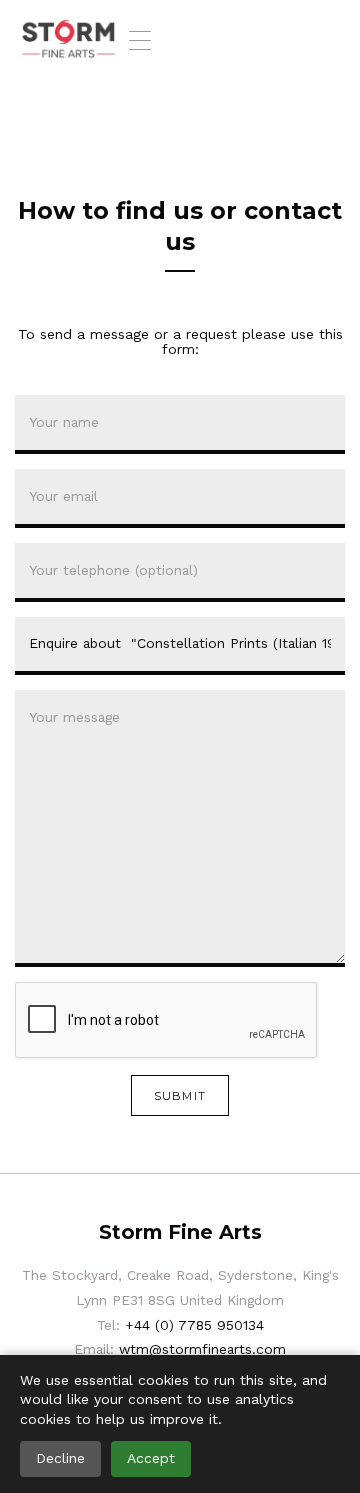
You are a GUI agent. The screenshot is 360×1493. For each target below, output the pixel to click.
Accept (151, 1458)
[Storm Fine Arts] (68, 40)
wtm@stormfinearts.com (202, 1349)
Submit (180, 1096)
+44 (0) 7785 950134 (194, 1325)
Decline (60, 1458)
